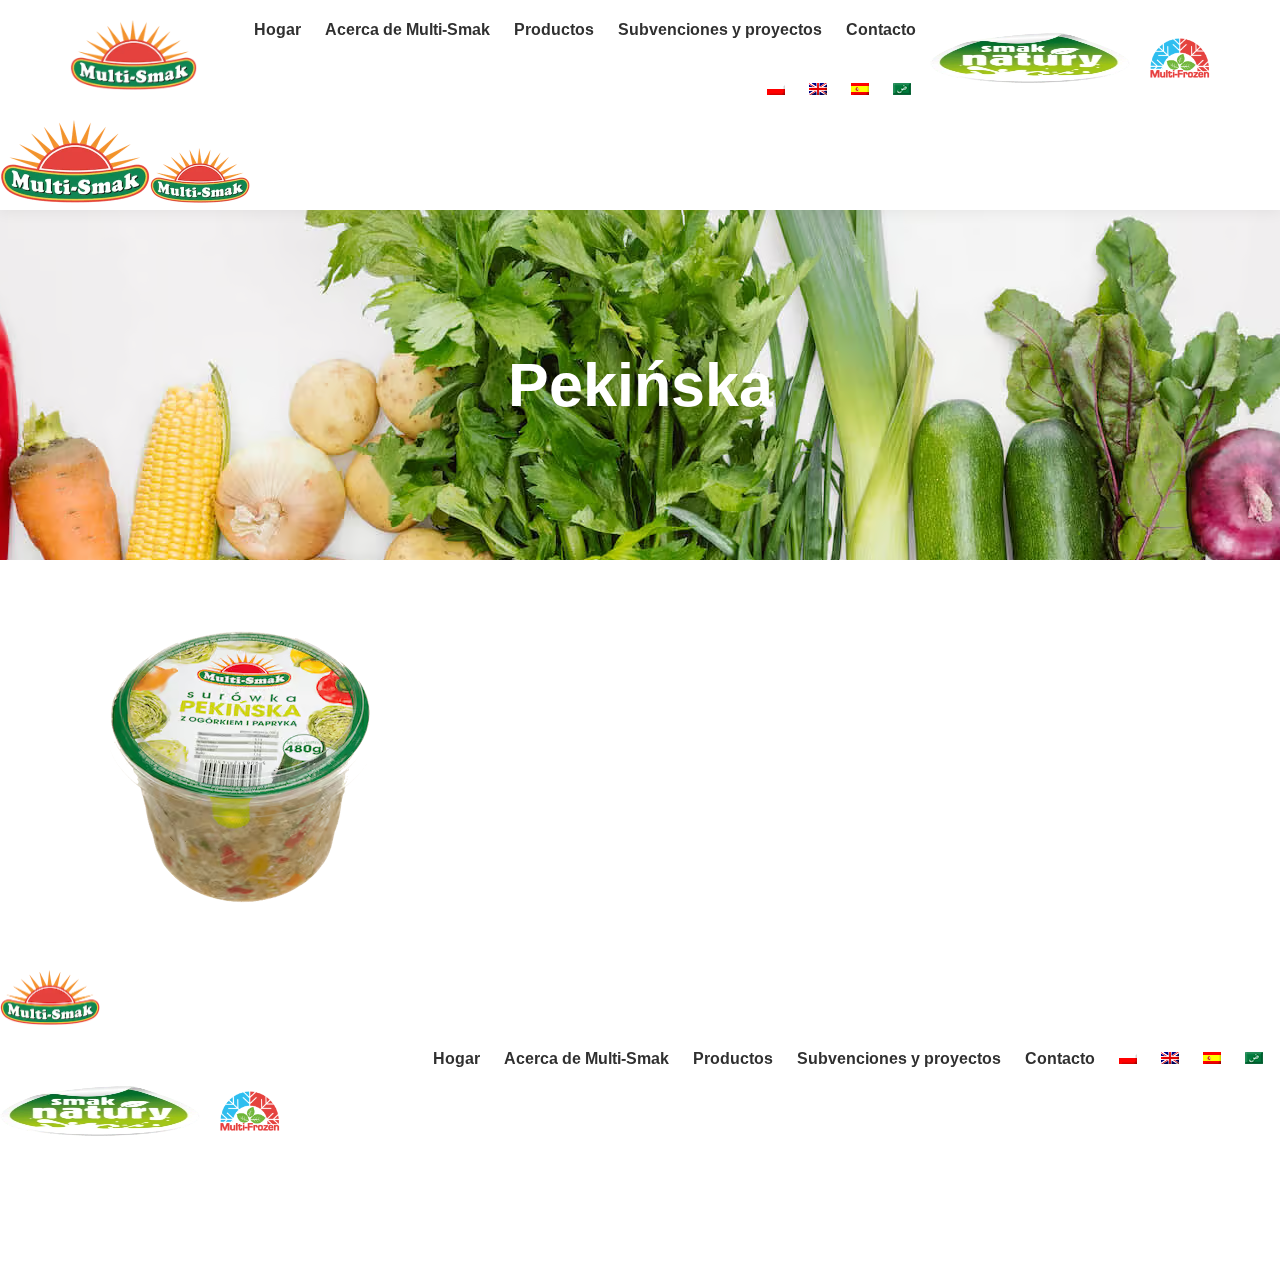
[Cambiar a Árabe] (902, 90)
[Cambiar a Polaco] (776, 90)
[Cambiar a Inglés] (818, 90)
